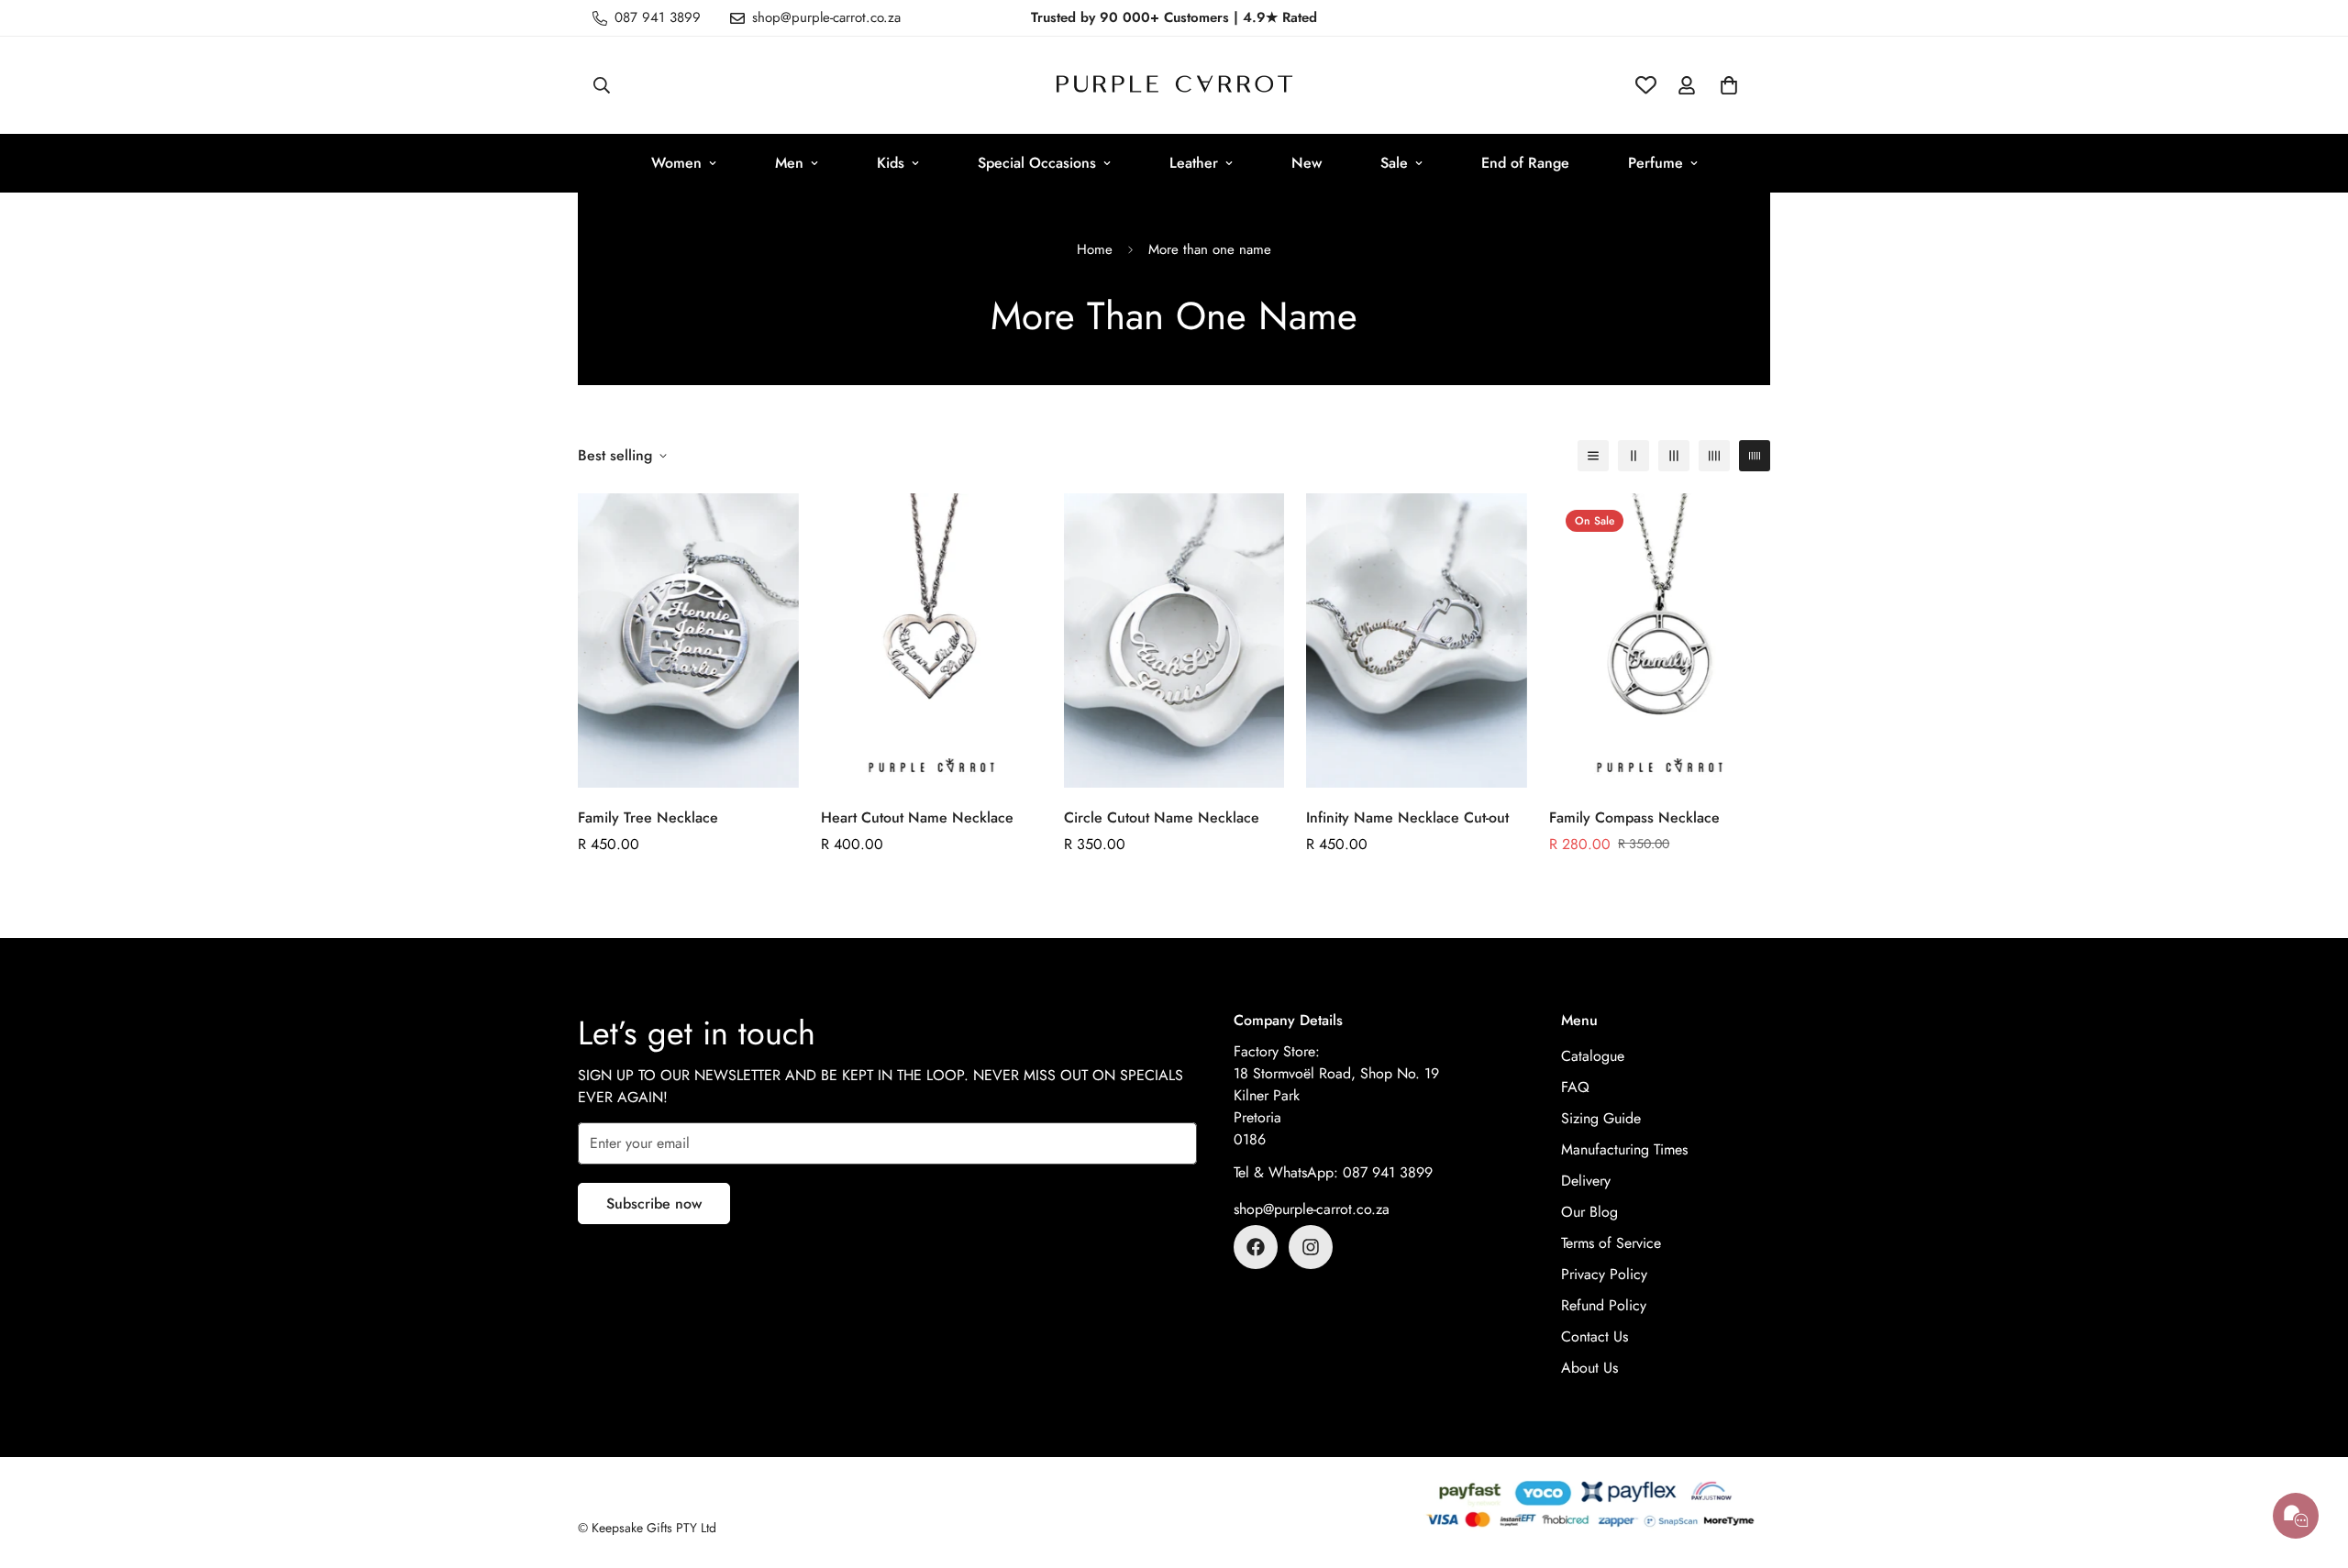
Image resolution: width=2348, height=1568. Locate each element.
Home (1095, 249)
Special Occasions (1037, 163)
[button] (1729, 85)
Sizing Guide (1601, 1118)
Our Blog (1589, 1212)
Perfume (1656, 163)
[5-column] (1755, 456)
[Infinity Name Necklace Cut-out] (1417, 640)
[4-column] (1714, 456)
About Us (1589, 1368)
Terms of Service (1611, 1243)
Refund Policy (1604, 1305)
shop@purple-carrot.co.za (1312, 1209)
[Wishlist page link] (1646, 85)
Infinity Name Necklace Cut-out (1407, 817)
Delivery (1586, 1181)
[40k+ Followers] (1311, 1247)
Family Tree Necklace (648, 817)
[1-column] (1593, 456)
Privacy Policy (1604, 1274)
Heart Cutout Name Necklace (917, 817)
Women (676, 163)
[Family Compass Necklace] (1660, 640)
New (1307, 163)
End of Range (1525, 163)
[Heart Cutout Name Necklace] (931, 640)
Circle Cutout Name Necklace (1162, 817)
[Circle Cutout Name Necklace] (1174, 640)
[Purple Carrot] (1174, 85)
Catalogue (1593, 1056)
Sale (1394, 163)
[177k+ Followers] (1256, 1247)
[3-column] (1674, 456)
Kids (891, 163)
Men (789, 163)
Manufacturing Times (1624, 1149)
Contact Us (1595, 1336)
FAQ (1575, 1087)
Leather (1194, 163)
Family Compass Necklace (1634, 817)
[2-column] (1634, 456)
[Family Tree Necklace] (688, 640)
